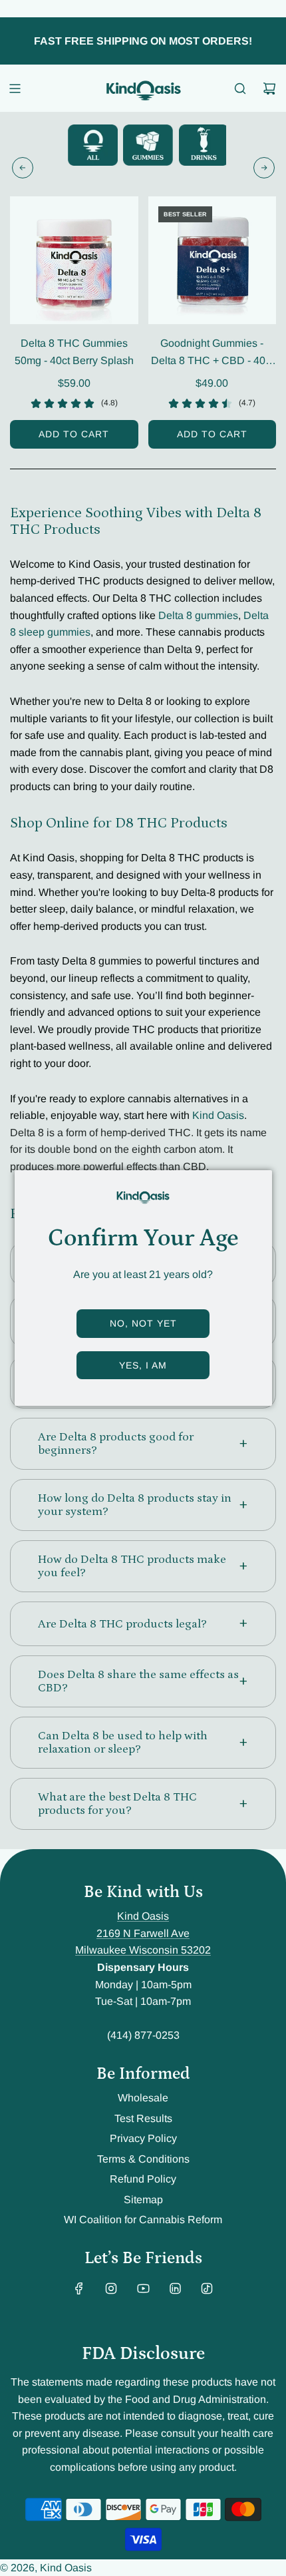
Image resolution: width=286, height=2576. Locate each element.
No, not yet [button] (143, 1323)
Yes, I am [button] (143, 1365)
